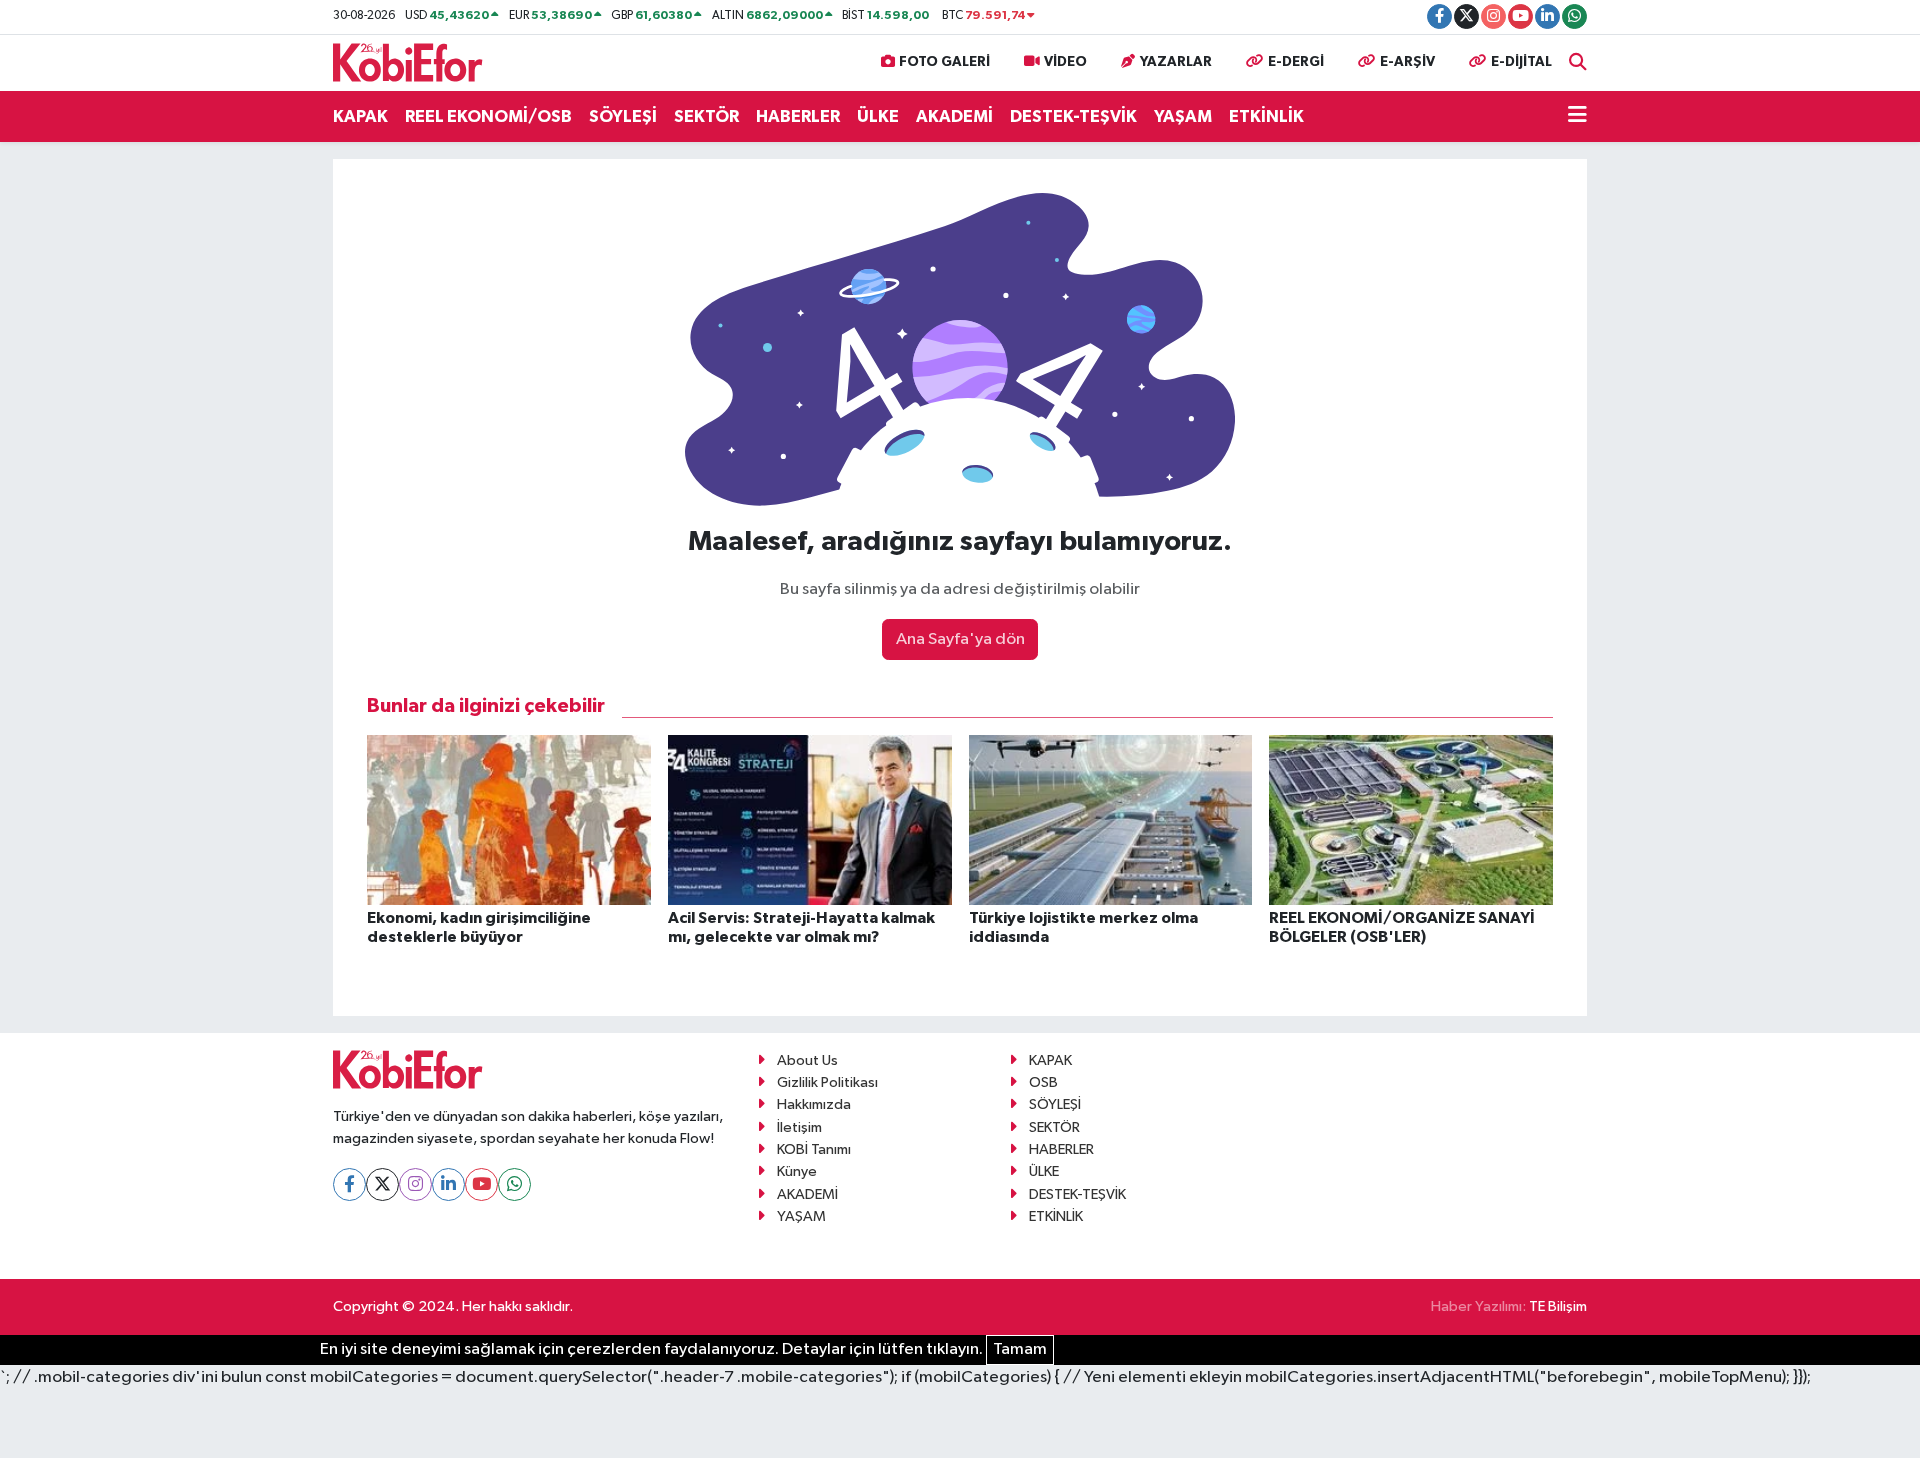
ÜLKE (878, 116)
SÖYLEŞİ (623, 116)
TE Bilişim (1558, 1306)
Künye (797, 1171)
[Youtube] (481, 1184)
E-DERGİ (1296, 62)
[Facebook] (349, 1184)
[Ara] (1578, 62)
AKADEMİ (954, 116)
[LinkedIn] (448, 1184)
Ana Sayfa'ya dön (960, 639)
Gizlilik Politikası (827, 1082)
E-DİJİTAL (1521, 62)
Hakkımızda (814, 1104)
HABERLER (798, 116)
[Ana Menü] (1577, 117)
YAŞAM (1183, 116)
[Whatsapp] (514, 1184)
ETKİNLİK (1266, 116)
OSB (1043, 1082)
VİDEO (1065, 62)
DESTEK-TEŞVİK (1073, 116)
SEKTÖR (706, 116)
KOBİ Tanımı (814, 1149)
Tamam (1020, 1349)
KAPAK (360, 116)
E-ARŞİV (1407, 62)
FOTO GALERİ (944, 62)
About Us (807, 1060)
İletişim (799, 1127)
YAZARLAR (1176, 62)
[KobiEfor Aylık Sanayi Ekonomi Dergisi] (408, 61)
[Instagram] (415, 1184)
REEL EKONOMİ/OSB (488, 116)
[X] (382, 1184)
